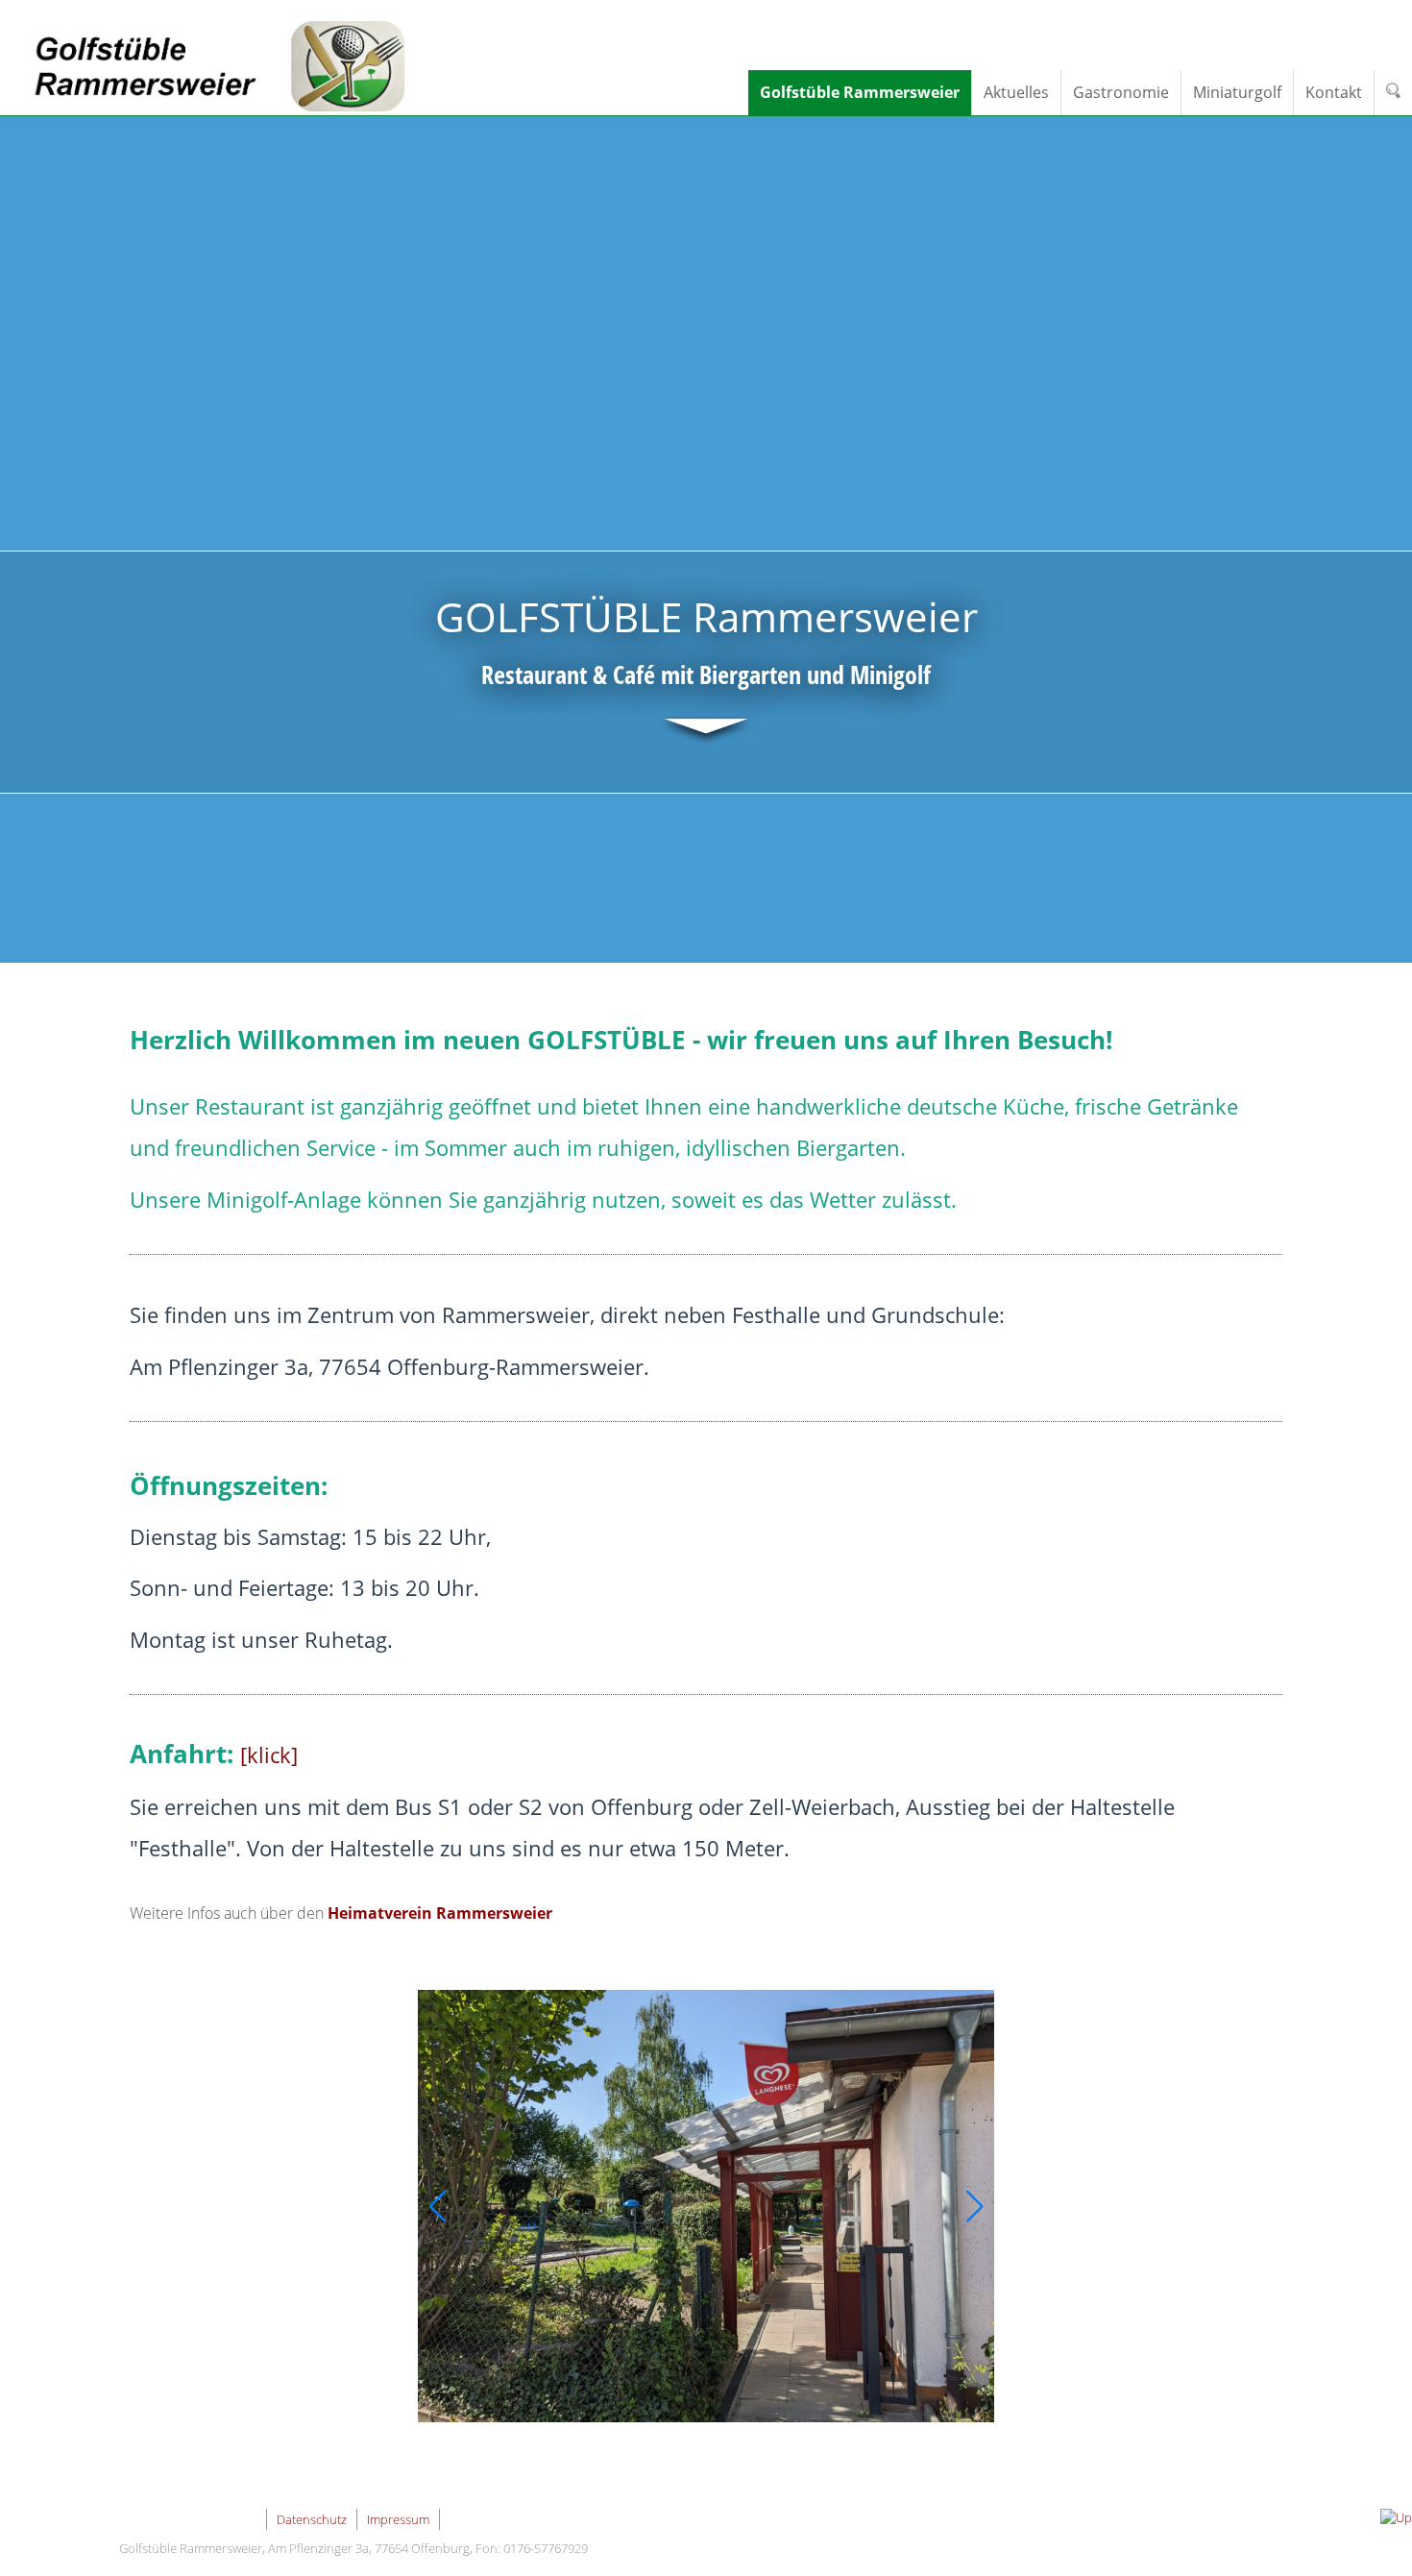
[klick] (269, 1755)
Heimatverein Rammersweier (440, 1913)
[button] (438, 2206)
